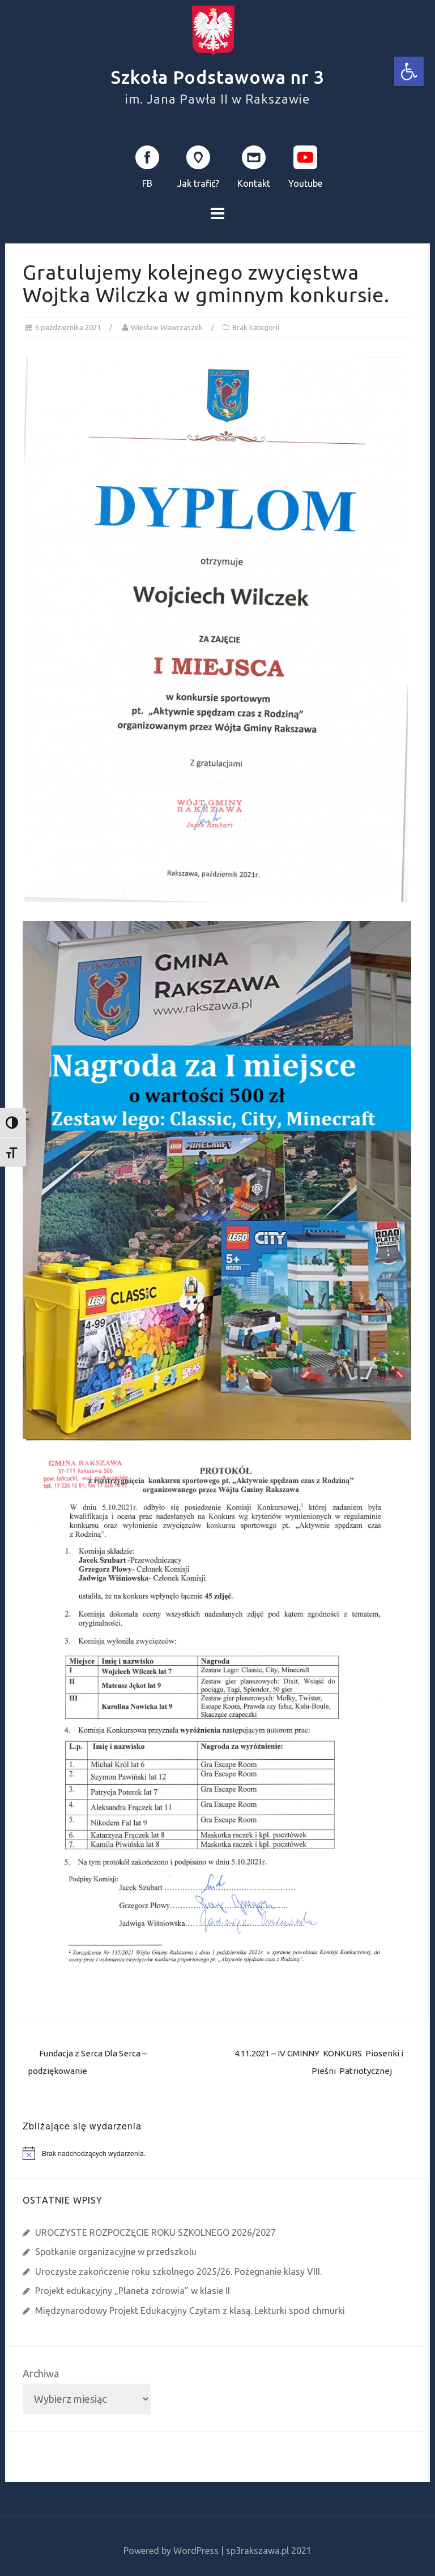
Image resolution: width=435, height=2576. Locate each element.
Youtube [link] (305, 183)
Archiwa (41, 2373)
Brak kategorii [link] (256, 327)
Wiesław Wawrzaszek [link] (167, 327)
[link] (409, 71)
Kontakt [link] (254, 183)
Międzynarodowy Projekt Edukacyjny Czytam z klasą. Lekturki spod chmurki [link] (190, 2311)
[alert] (226, 2153)
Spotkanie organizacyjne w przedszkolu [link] (116, 2252)
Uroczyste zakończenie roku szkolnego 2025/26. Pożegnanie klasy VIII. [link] (178, 2271)
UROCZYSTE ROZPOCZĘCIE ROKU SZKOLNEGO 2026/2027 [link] (155, 2232)
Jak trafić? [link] (198, 183)
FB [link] (147, 183)
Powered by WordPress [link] (171, 2551)
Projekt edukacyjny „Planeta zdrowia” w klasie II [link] (133, 2291)
